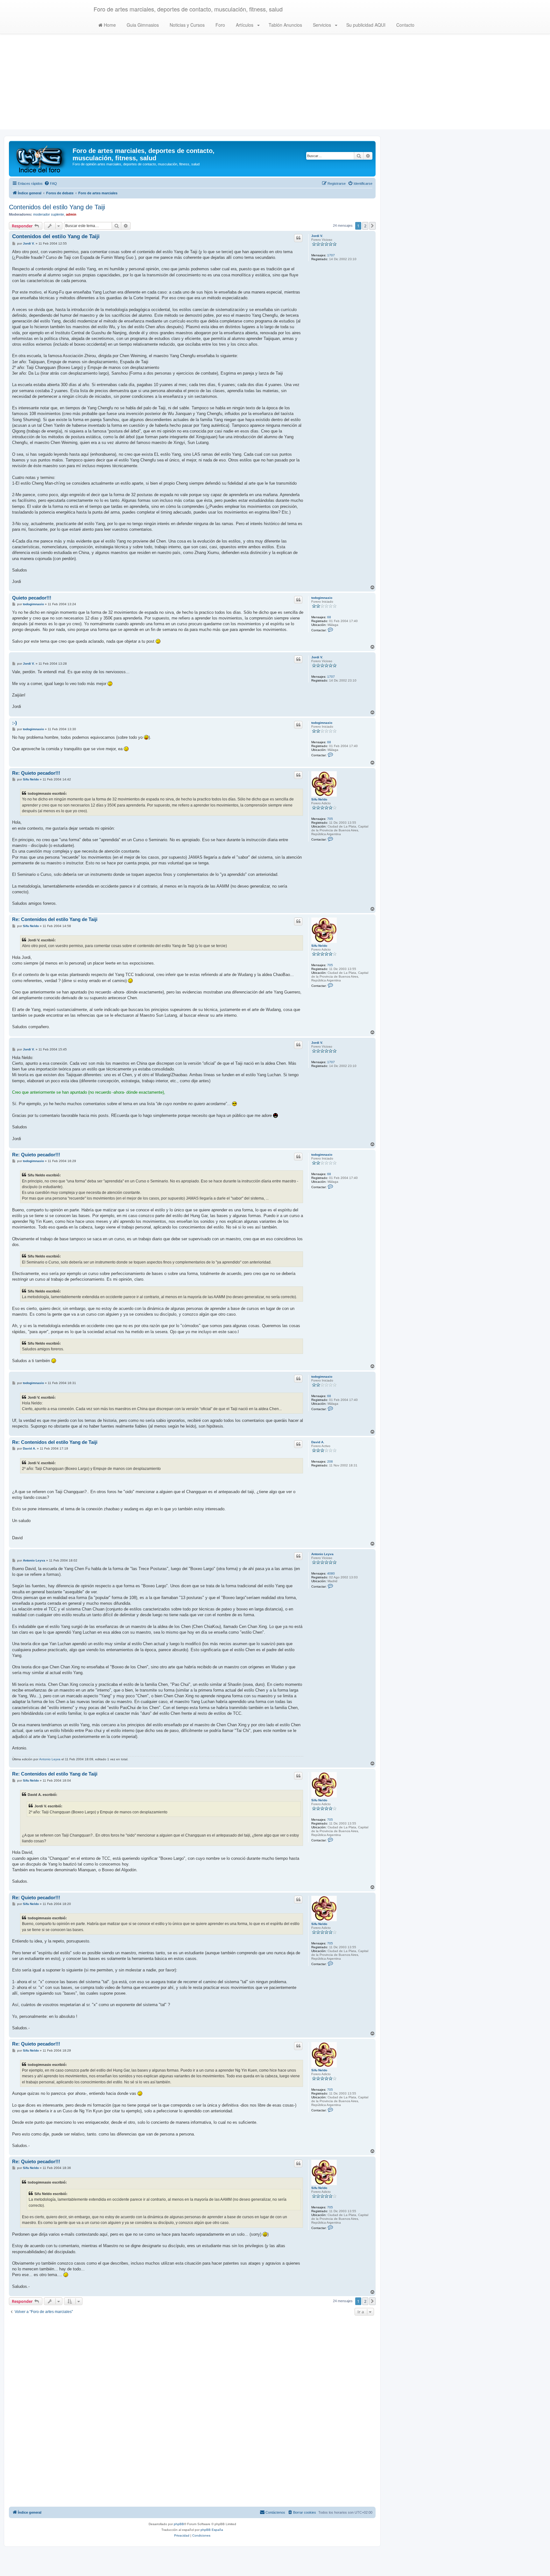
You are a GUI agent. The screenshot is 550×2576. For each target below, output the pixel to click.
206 (330, 1461)
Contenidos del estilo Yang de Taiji (57, 207)
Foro (220, 25)
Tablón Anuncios (285, 25)
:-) (14, 723)
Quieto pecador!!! (32, 598)
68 (329, 617)
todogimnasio (322, 598)
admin (71, 214)
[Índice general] (42, 159)
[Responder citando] (298, 238)
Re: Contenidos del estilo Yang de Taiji (55, 919)
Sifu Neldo (319, 799)
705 (330, 819)
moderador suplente (49, 214)
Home (109, 25)
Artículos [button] (245, 25)
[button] (372, 226)
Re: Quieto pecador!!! (36, 773)
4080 (331, 1573)
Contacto (405, 25)
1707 (331, 255)
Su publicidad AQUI (365, 25)
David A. (318, 1442)
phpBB (179, 2524)
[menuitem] (51, 184)
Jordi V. (317, 236)
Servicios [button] (322, 25)
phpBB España (212, 2530)
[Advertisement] (275, 85)
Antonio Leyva (322, 1554)
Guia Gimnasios (142, 25)
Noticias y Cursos (187, 25)
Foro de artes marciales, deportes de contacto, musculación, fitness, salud (188, 9)
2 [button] (365, 226)
